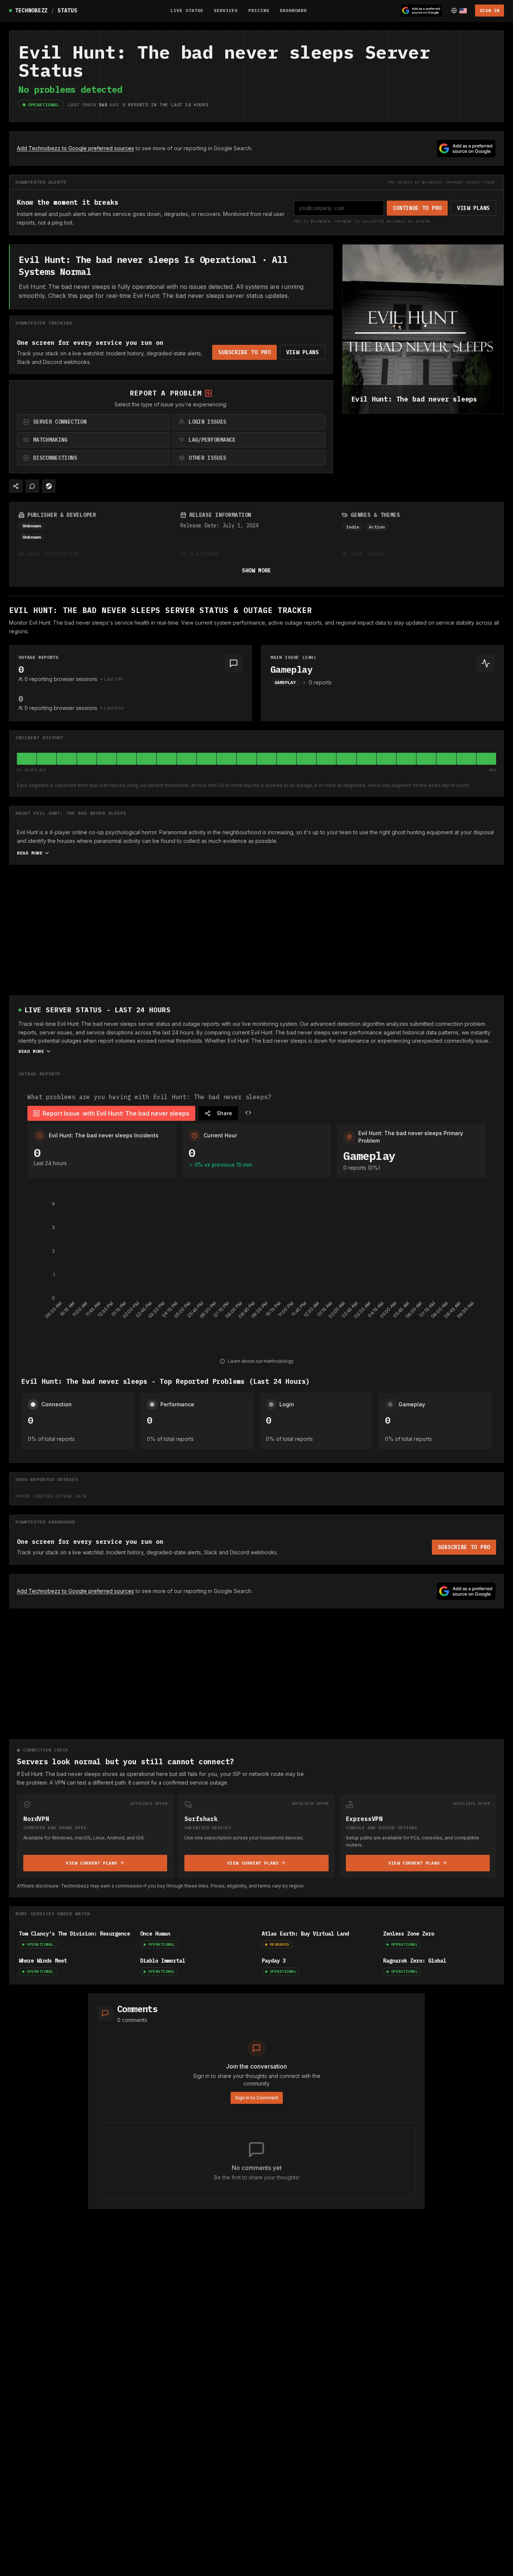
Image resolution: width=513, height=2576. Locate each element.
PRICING (259, 10)
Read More (30, 853)
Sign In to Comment (257, 2098)
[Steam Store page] (49, 486)
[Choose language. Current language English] (459, 11)
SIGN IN (490, 10)
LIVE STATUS (187, 10)
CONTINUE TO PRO (417, 208)
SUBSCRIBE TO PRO (244, 352)
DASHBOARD (293, 10)
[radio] (93, 422)
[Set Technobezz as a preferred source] (421, 11)
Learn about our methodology (261, 1361)
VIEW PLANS (473, 208)
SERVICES (226, 10)
